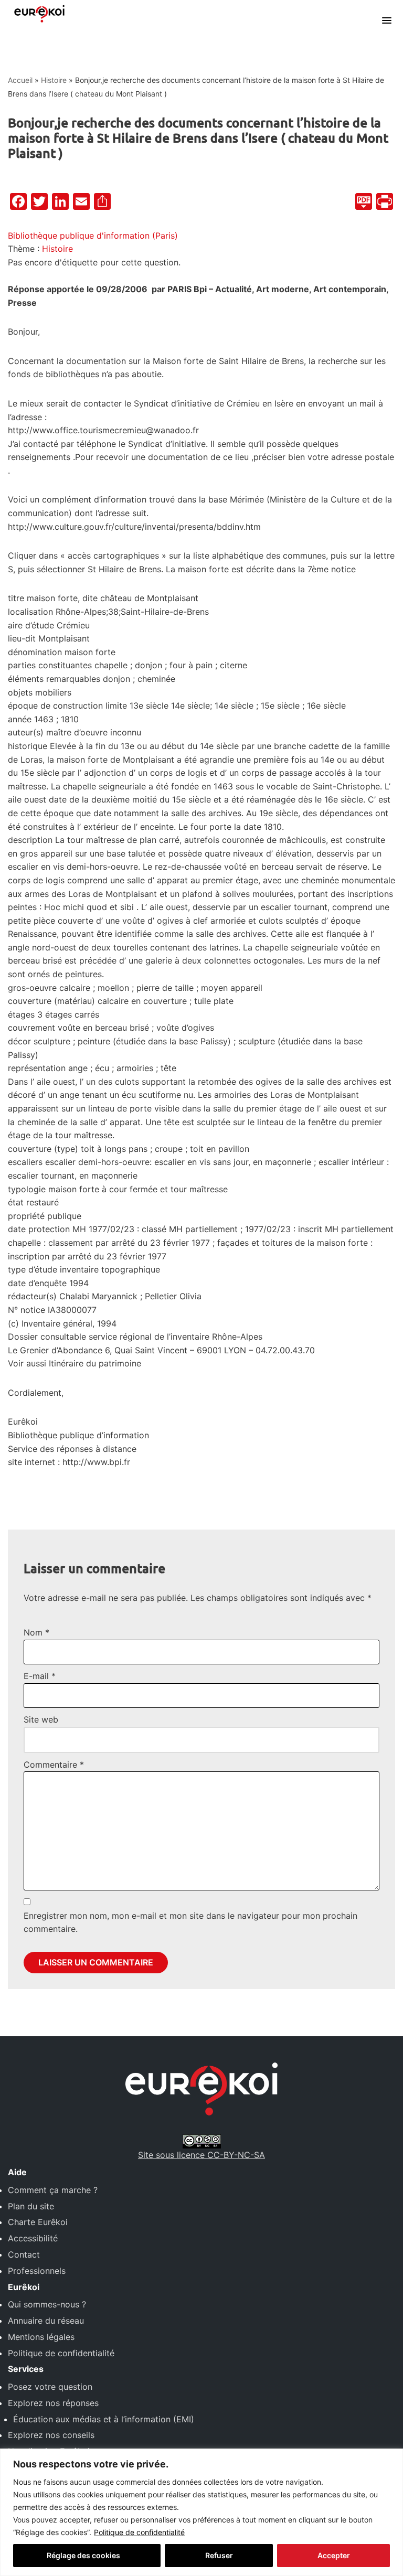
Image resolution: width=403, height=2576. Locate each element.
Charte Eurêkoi (38, 2222)
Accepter (334, 2555)
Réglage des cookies (83, 2555)
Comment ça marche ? (53, 2190)
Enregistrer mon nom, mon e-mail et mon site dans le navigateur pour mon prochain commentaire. (190, 1922)
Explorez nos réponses (53, 2403)
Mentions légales (41, 2337)
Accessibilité (33, 2238)
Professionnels (37, 2271)
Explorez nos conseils (51, 2435)
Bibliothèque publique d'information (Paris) (93, 236)
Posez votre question (50, 2387)
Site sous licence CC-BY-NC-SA (201, 2155)
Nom (36, 1632)
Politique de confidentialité (139, 2532)
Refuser (219, 2555)
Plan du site (31, 2206)
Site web (41, 1719)
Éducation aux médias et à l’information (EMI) (104, 2419)
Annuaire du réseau (46, 2321)
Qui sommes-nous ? (47, 2304)
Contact (24, 2254)
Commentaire (54, 1765)
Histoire (54, 80)
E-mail (40, 1676)
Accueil (20, 80)
